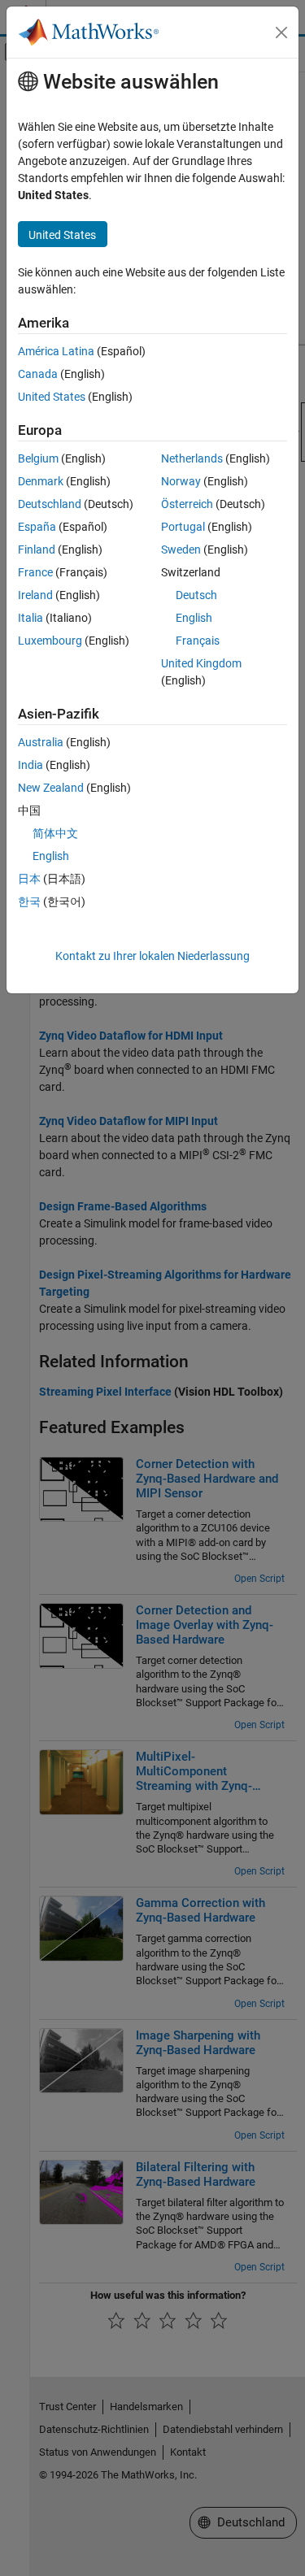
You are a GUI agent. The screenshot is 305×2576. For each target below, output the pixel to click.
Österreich (187, 504)
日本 (29, 879)
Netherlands (192, 458)
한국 (29, 901)
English (194, 618)
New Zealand (51, 788)
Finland (37, 550)
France (35, 572)
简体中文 (55, 833)
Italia (30, 618)
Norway (181, 481)
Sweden (181, 550)
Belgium (38, 458)
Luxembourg (50, 641)
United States (52, 397)
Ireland (35, 595)
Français (198, 641)
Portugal (183, 527)
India (30, 765)
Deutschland (50, 504)
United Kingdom (201, 663)
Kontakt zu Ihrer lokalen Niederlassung (152, 956)
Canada (38, 374)
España (37, 527)
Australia (41, 742)
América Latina (56, 351)
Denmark (41, 481)
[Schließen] (281, 33)
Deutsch (196, 595)
